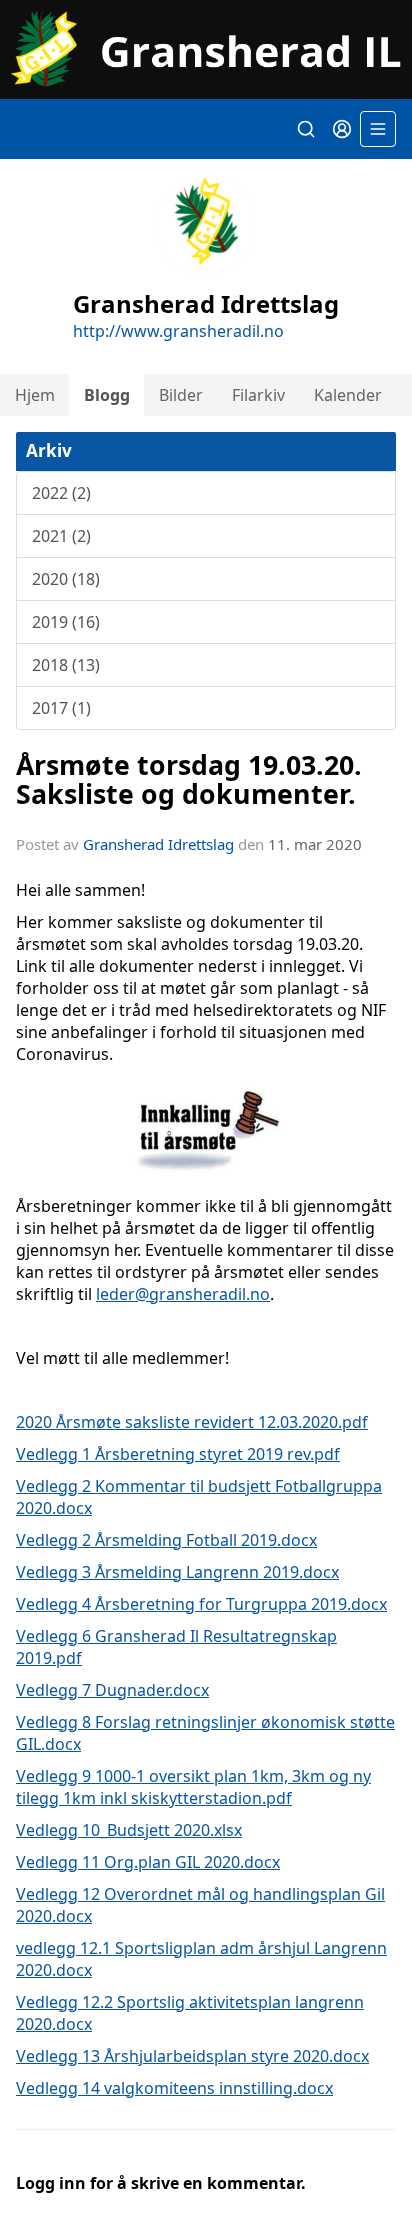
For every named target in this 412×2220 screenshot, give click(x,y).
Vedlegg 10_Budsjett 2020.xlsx (129, 1830)
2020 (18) (66, 579)
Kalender (348, 395)
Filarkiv (258, 395)
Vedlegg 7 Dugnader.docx (112, 1690)
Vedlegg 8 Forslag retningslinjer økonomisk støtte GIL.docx (205, 1733)
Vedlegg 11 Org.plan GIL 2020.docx (148, 1862)
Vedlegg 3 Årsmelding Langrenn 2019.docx (177, 1572)
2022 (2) (61, 493)
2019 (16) (66, 622)
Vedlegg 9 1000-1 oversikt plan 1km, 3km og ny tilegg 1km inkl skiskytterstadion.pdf (193, 1787)
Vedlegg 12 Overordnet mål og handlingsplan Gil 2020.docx (200, 1905)
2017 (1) (61, 708)
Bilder (181, 395)
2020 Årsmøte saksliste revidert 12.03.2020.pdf (192, 1422)
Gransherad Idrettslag (158, 844)
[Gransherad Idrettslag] (206, 49)
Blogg (107, 395)
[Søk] (306, 129)
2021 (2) (61, 536)
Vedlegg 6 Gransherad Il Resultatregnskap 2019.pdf (176, 1647)
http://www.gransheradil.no (178, 331)
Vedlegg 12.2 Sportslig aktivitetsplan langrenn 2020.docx (190, 2013)
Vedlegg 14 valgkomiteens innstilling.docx (174, 2088)
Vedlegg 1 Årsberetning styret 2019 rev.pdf (178, 1454)
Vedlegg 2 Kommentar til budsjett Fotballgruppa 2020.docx (199, 1497)
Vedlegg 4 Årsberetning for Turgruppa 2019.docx (201, 1604)
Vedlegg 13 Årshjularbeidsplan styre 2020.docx (192, 2056)
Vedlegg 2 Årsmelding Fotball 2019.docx (166, 1540)
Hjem (35, 395)
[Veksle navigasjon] (378, 129)
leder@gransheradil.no (183, 1294)
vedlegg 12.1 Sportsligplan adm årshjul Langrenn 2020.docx (201, 1959)
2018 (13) (66, 665)
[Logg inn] (342, 129)
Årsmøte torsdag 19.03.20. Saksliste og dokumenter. (189, 779)
